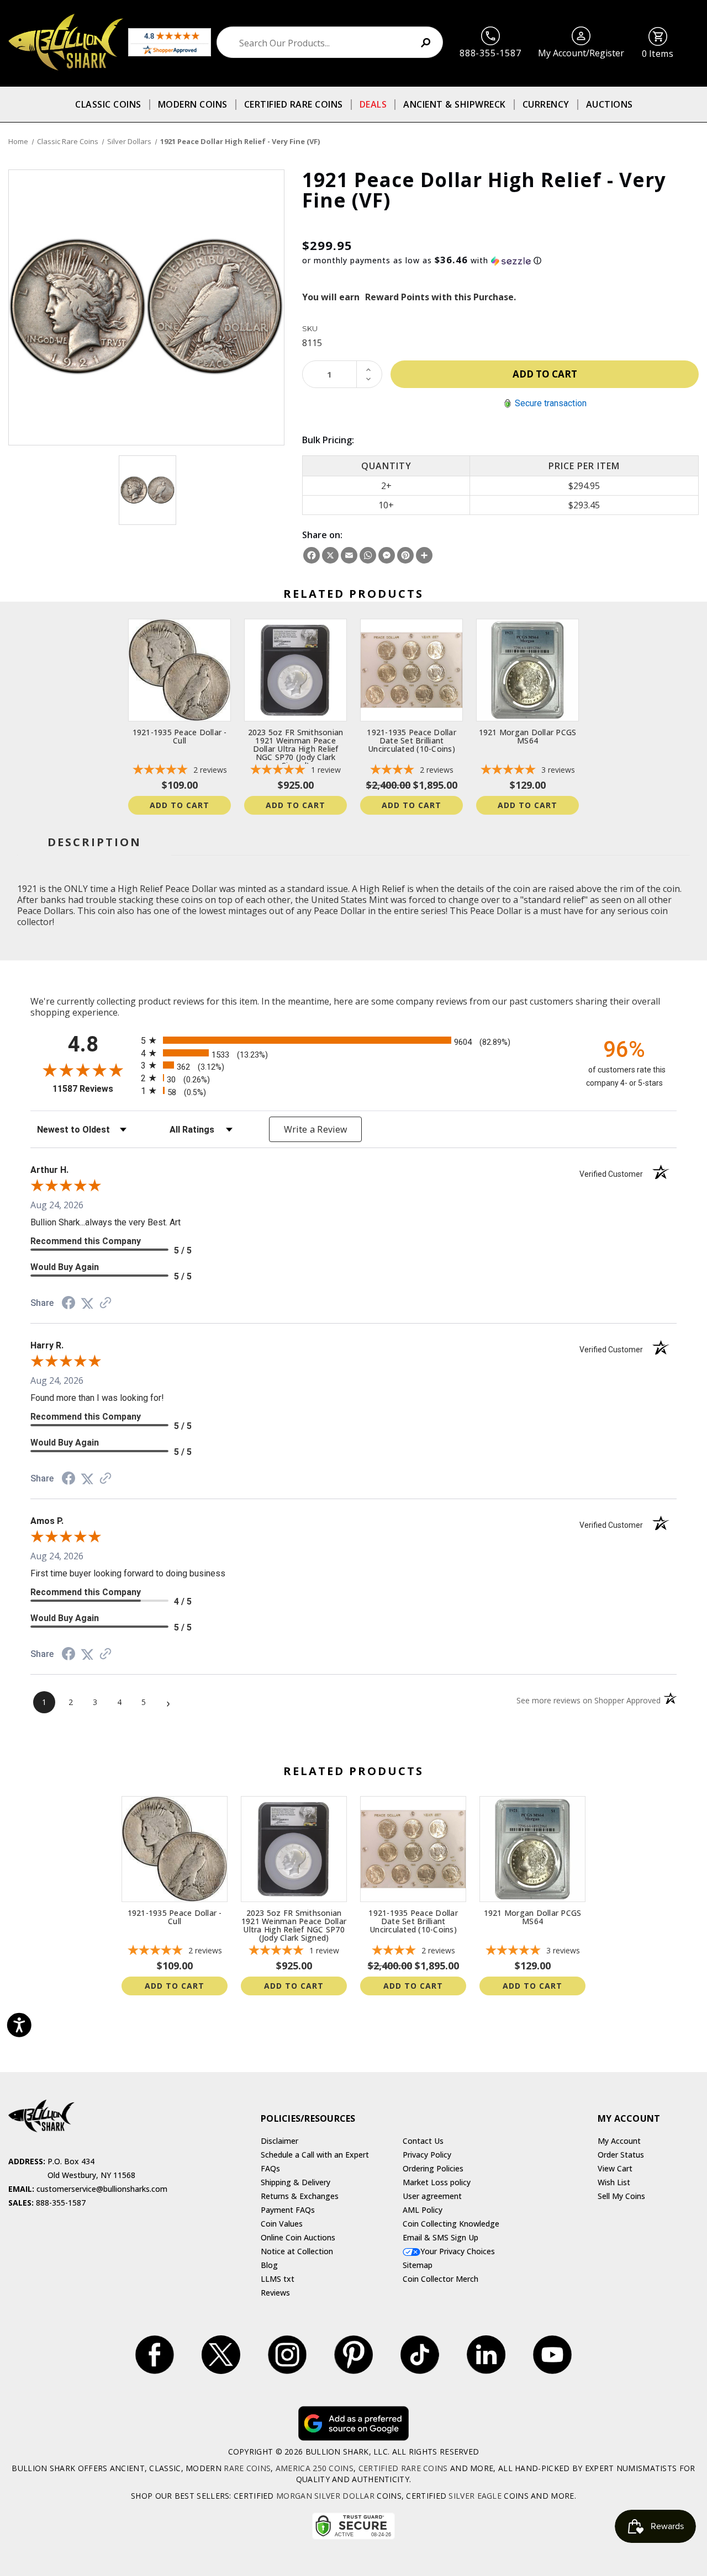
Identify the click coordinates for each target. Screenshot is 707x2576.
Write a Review (316, 1129)
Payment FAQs (288, 2210)
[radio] (353, 1040)
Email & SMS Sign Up (440, 2237)
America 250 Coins (315, 2468)
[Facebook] (312, 555)
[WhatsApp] (368, 555)
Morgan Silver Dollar (325, 2496)
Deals (373, 104)
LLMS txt (278, 2279)
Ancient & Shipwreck (455, 104)
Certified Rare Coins (294, 104)
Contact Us (423, 2141)
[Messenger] (387, 555)
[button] (500, 261)
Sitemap (418, 2265)
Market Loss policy (437, 2182)
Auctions (610, 104)
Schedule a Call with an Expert (315, 2155)
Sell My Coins (621, 2196)
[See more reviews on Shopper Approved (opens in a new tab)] (105, 1303)
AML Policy (423, 2210)
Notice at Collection (297, 2251)
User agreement (432, 2196)
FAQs (270, 2168)
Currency (546, 104)
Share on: (322, 535)
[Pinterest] (405, 555)
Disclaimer (279, 2141)
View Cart (615, 2168)
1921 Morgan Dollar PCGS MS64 (528, 736)
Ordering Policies (433, 2168)
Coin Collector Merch (440, 2279)
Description (94, 842)
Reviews (275, 2293)
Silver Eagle (475, 2496)
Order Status (621, 2155)
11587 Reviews (94, 1089)
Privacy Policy (427, 2155)
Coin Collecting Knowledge (451, 2224)
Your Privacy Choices (458, 2251)
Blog (269, 2265)
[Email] (349, 555)
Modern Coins (193, 104)
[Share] (424, 555)
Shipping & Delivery (296, 2182)
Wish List (614, 2182)
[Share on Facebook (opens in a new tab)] (68, 1304)
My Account (619, 2141)
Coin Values (282, 2224)
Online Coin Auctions (298, 2237)
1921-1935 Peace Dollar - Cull (180, 736)
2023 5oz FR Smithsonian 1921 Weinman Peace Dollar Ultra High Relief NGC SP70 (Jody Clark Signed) (296, 749)
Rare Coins (247, 2468)
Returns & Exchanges (300, 2196)
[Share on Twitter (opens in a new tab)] (87, 1303)
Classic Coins (108, 104)
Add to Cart (180, 805)
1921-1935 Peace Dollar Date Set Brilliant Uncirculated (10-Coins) (411, 740)
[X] (330, 555)
